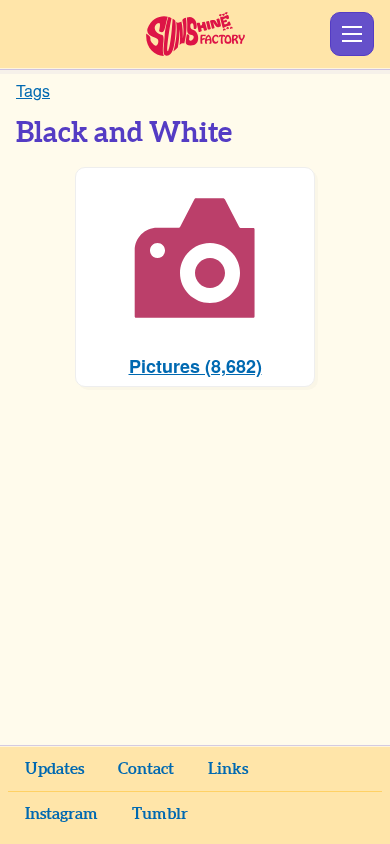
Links (228, 769)
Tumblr (160, 814)
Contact (146, 769)
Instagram (61, 814)
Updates (54, 769)
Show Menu (352, 34)
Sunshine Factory (195, 34)
